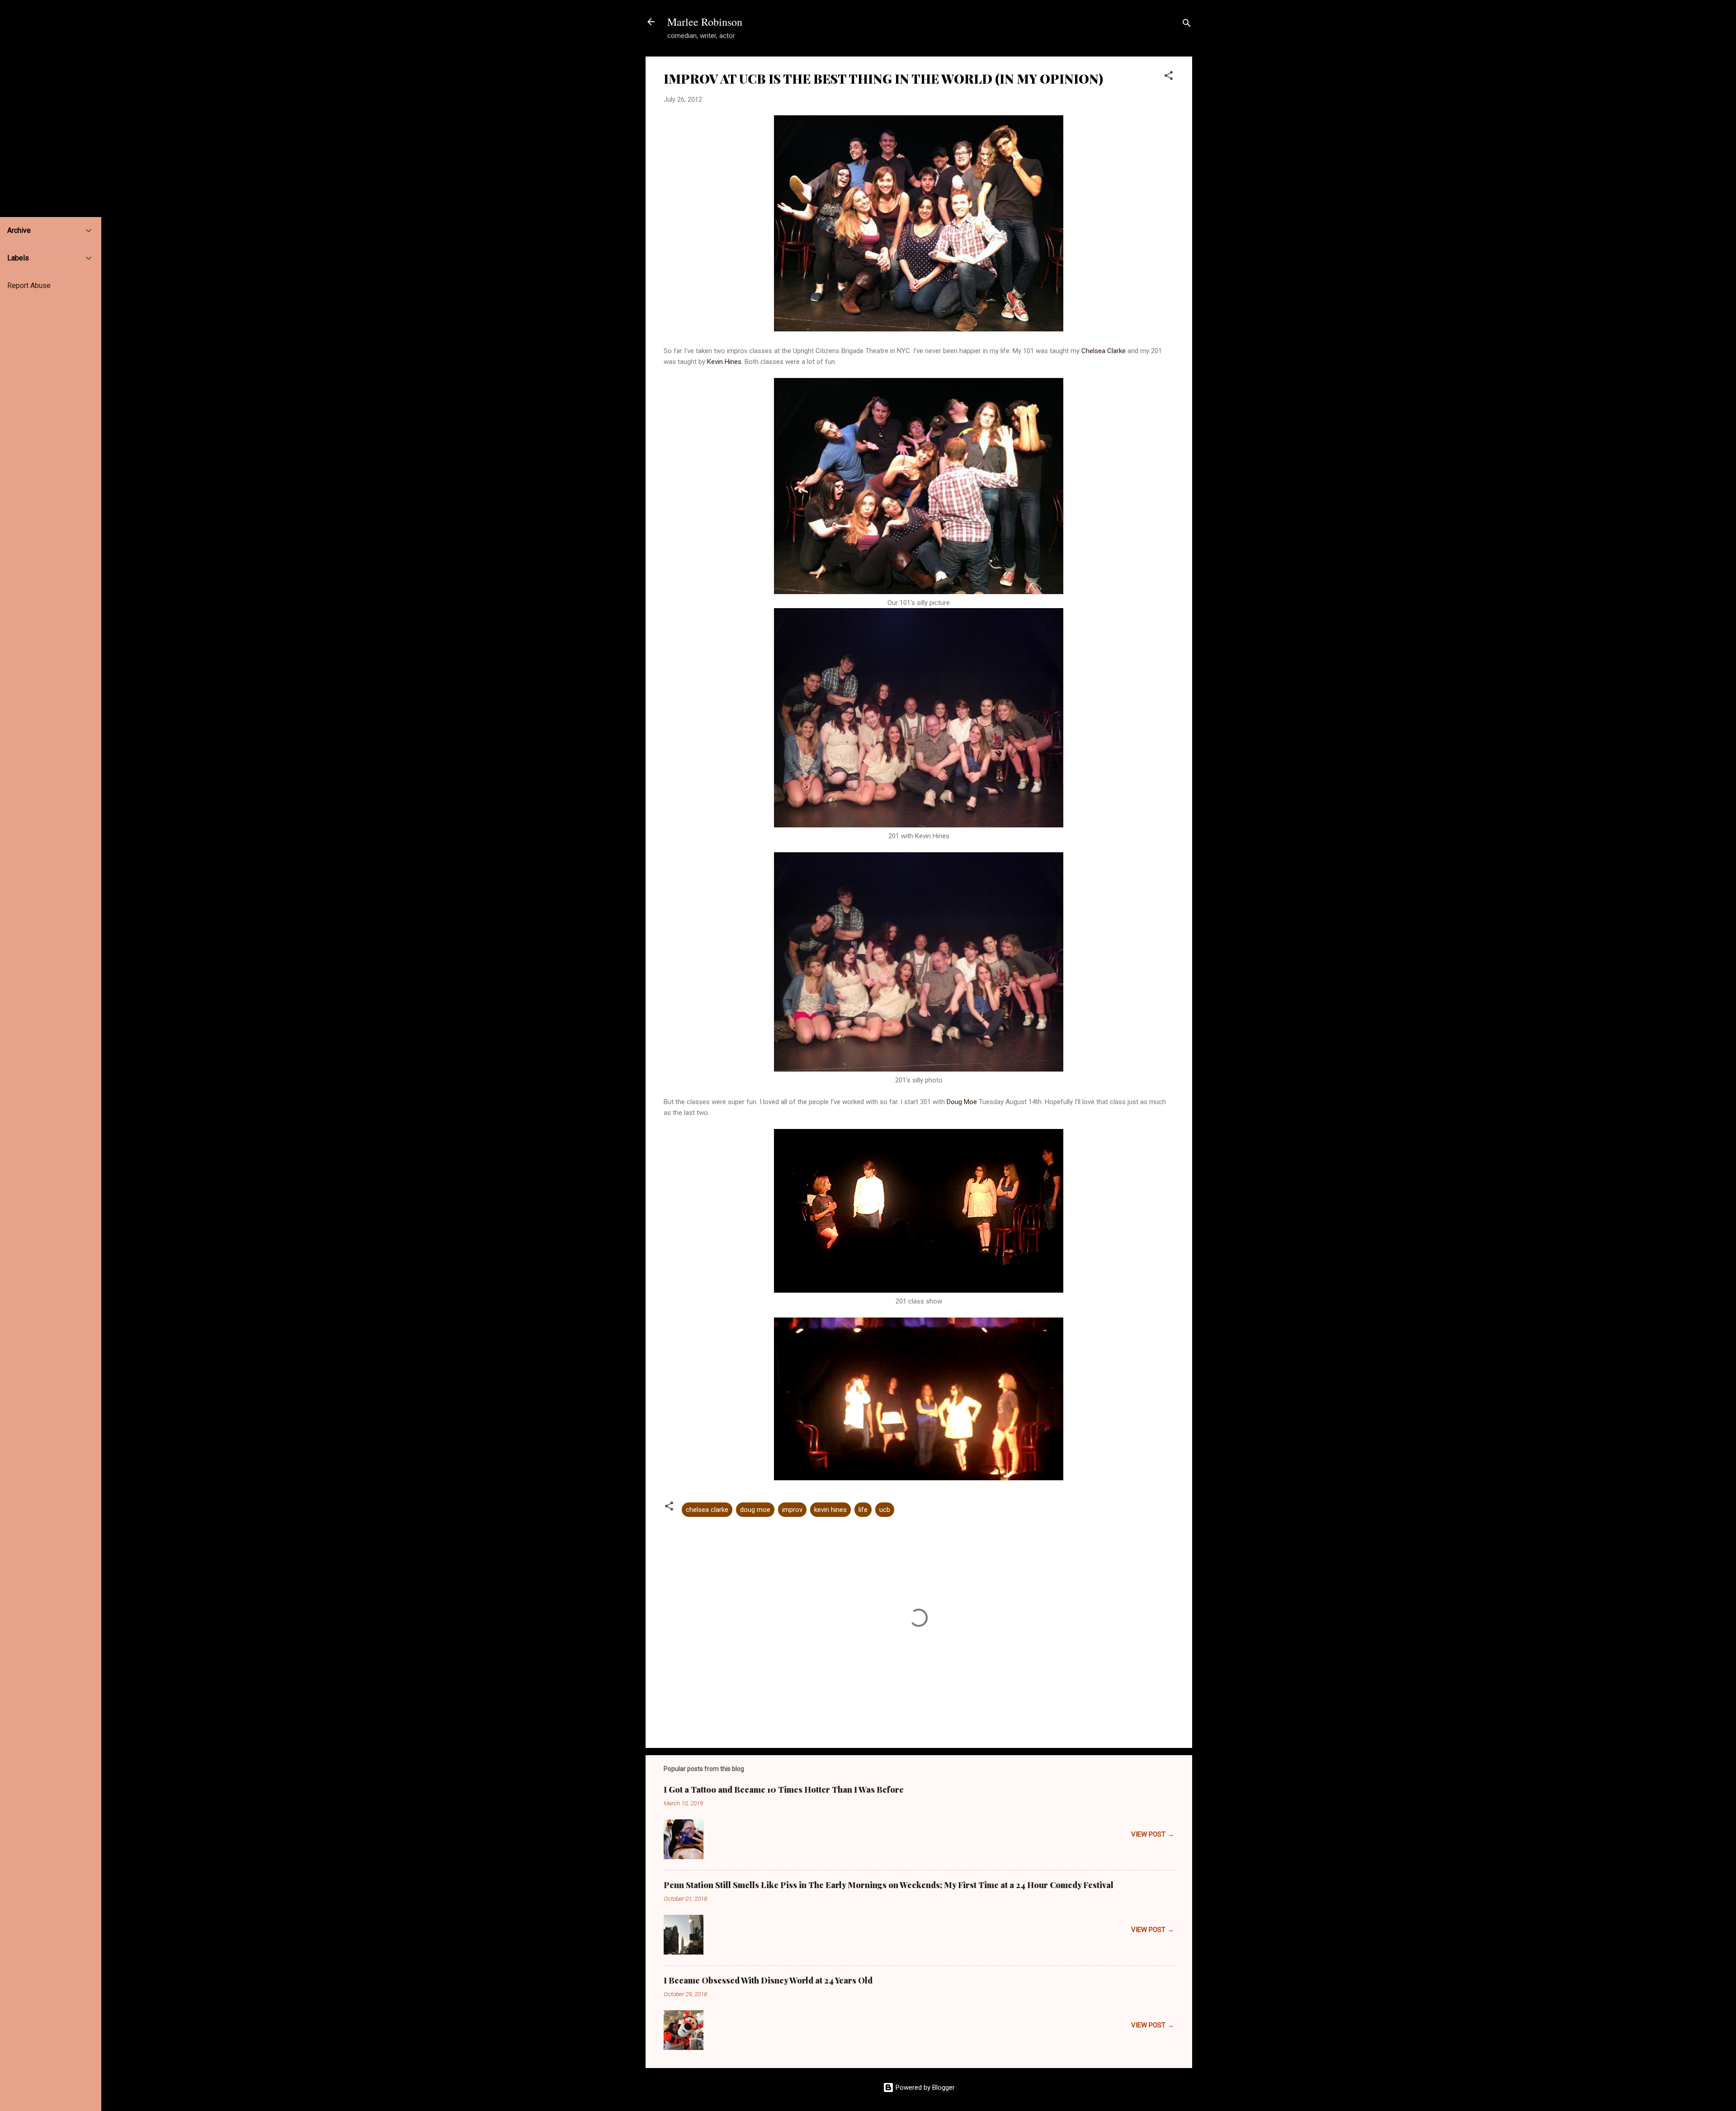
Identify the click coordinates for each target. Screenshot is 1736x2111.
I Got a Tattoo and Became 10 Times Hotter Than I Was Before (784, 1790)
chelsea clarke (707, 1510)
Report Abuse (29, 286)
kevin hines (830, 1510)
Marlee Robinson (705, 22)
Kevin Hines (724, 362)
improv (792, 1510)
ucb (885, 1510)
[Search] (1187, 25)
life (863, 1510)
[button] (1169, 77)
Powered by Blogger (924, 2087)
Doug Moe (962, 1102)
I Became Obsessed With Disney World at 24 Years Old (768, 1980)
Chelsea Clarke (1104, 351)
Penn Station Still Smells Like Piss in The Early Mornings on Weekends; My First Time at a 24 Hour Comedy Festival (889, 1885)
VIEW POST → (1153, 1834)
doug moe (755, 1510)
